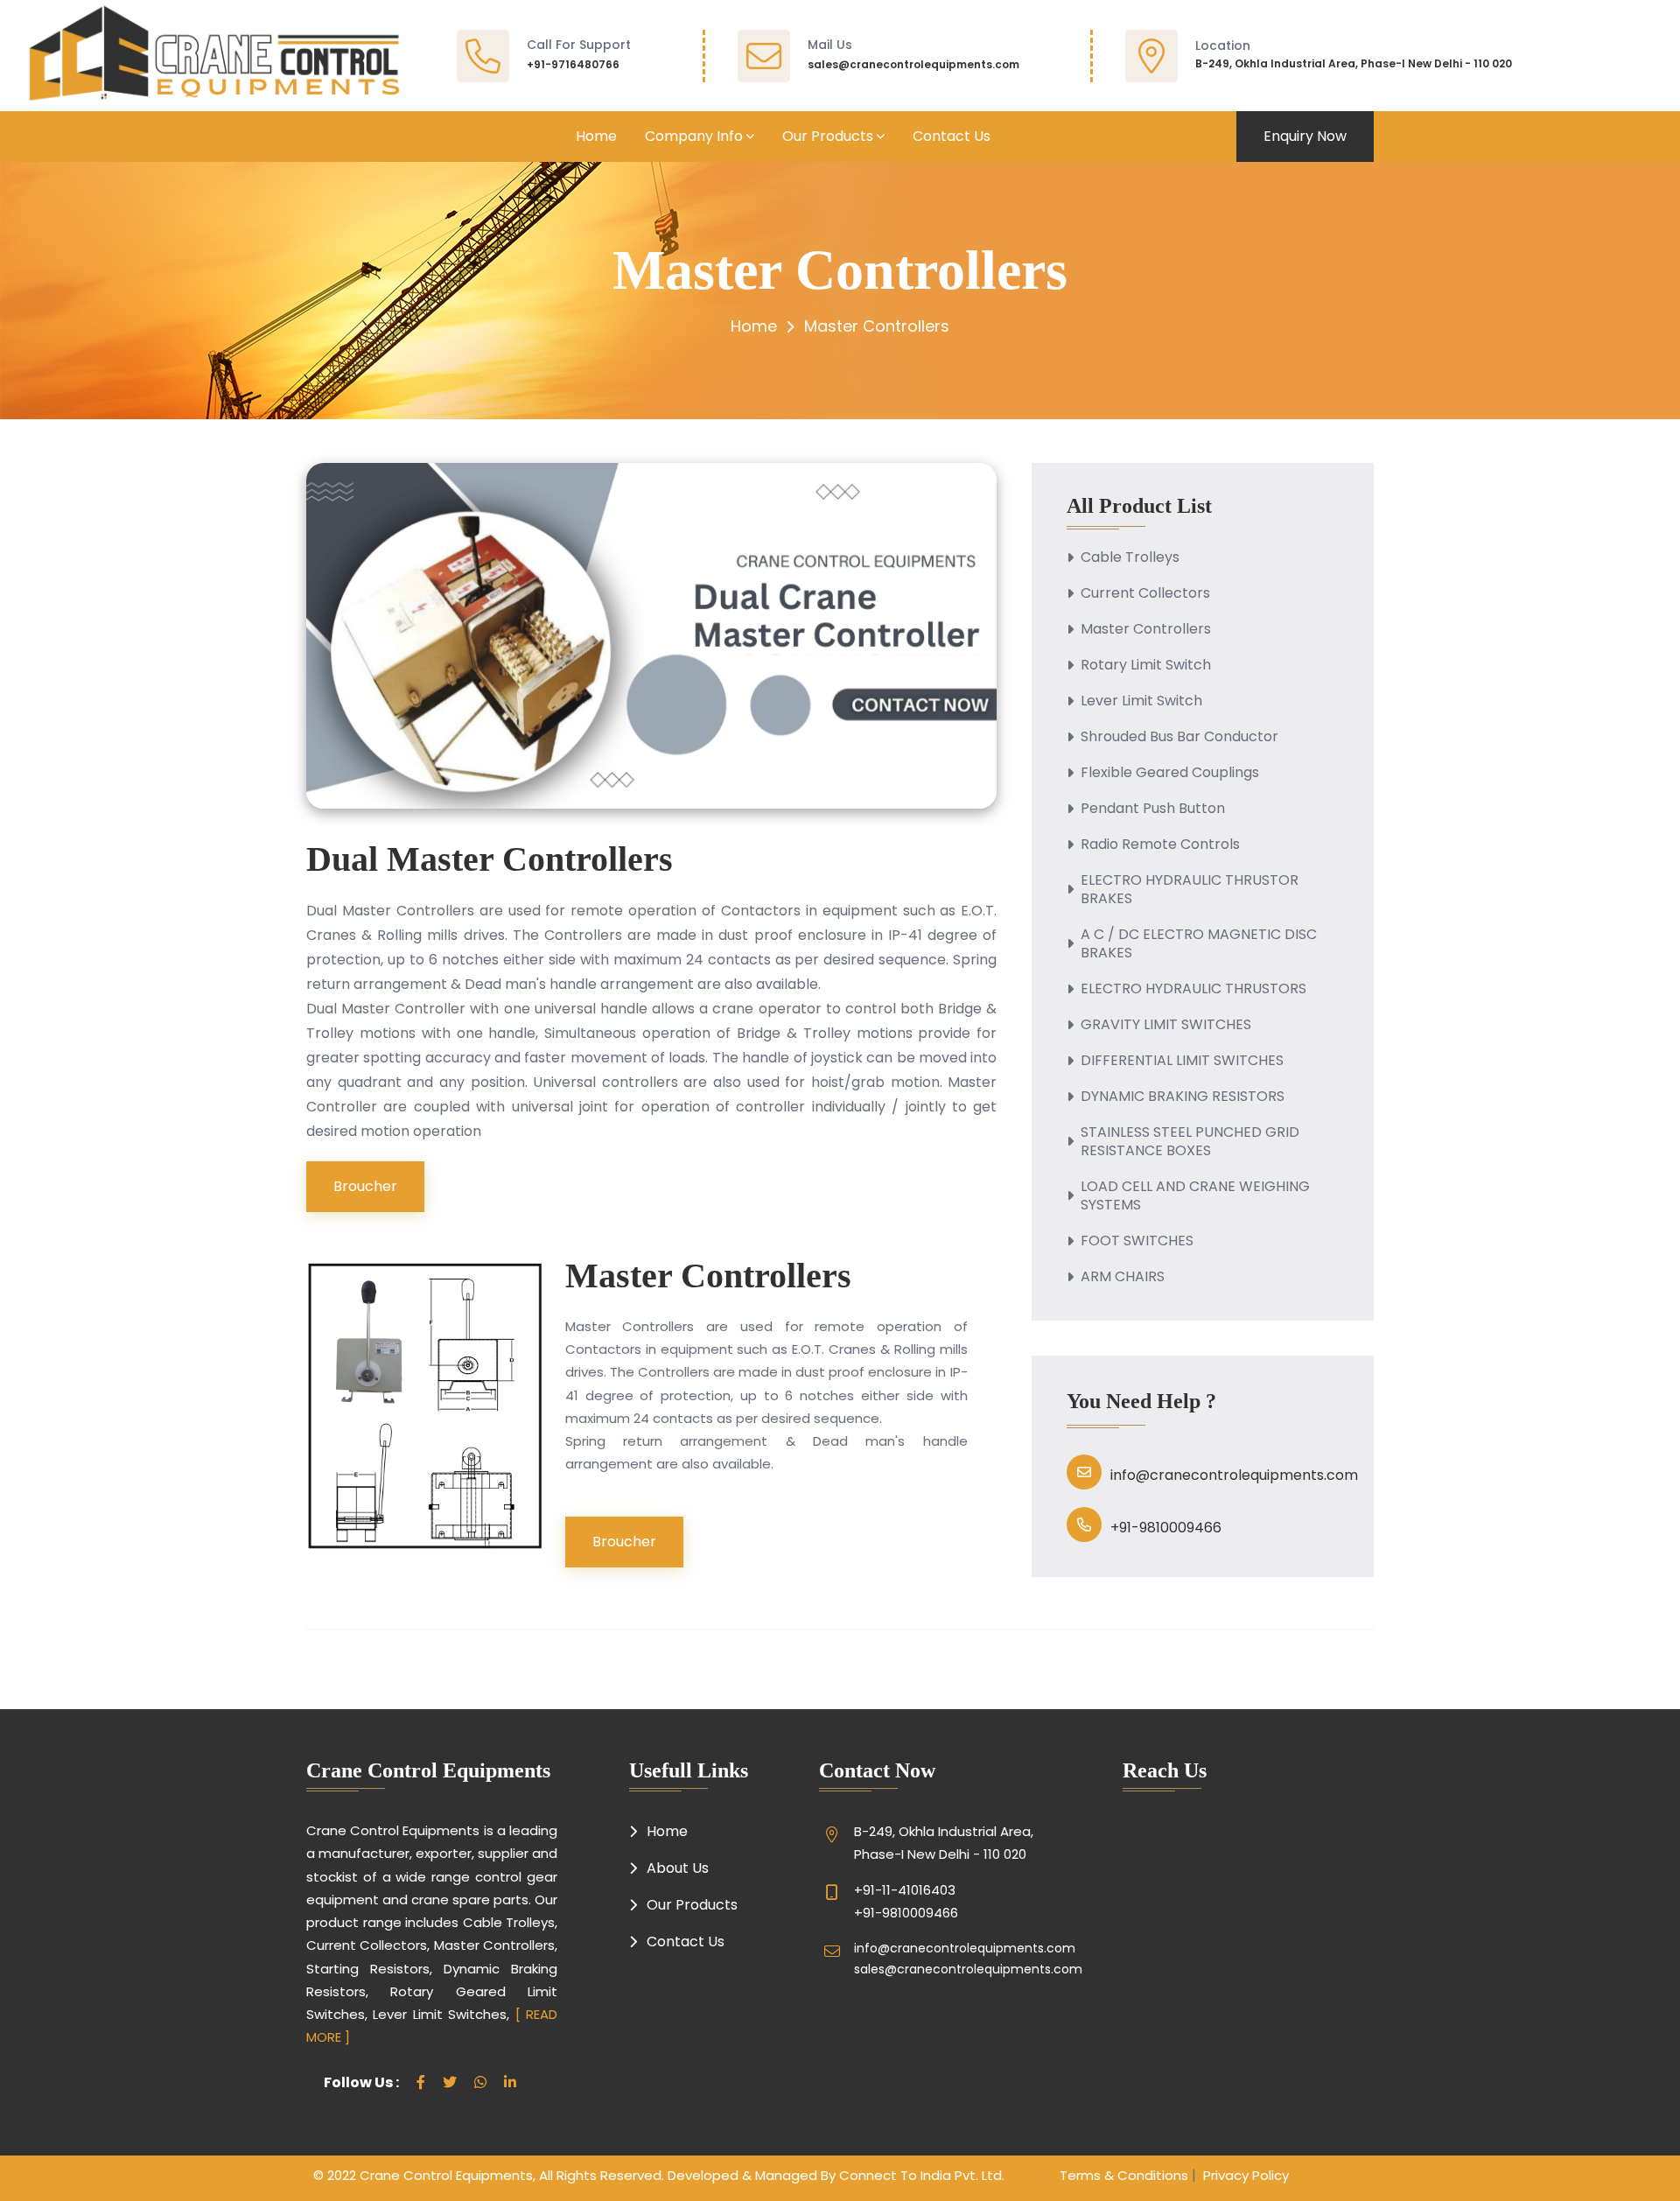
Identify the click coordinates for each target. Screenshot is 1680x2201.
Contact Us (952, 136)
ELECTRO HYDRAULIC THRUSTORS (1193, 988)
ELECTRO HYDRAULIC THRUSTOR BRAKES (1190, 889)
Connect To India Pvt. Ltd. (922, 2175)
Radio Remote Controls (1160, 844)
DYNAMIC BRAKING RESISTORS (1183, 1096)
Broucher (365, 1186)
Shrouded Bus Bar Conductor (1179, 736)
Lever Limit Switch (1141, 701)
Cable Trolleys (1130, 557)
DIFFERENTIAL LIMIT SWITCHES (1182, 1060)
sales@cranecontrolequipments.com (913, 64)
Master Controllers (1146, 629)
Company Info (694, 136)
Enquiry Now (1305, 136)
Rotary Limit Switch (1146, 665)
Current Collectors (1145, 593)
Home (596, 136)
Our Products (828, 136)
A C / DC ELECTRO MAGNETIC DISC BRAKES (1199, 943)
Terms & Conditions (1124, 2175)
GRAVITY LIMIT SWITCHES (1166, 1024)
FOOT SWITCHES (1137, 1241)
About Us (678, 1868)
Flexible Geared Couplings (1170, 772)
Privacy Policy (1242, 2175)
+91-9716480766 (573, 64)
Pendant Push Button (1153, 808)
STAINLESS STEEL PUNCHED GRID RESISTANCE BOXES (1190, 1141)
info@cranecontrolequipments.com (1234, 1475)
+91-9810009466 (1166, 1528)
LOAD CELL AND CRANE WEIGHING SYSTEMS (1195, 1195)
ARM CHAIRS (1123, 1276)
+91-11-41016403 (905, 1890)
